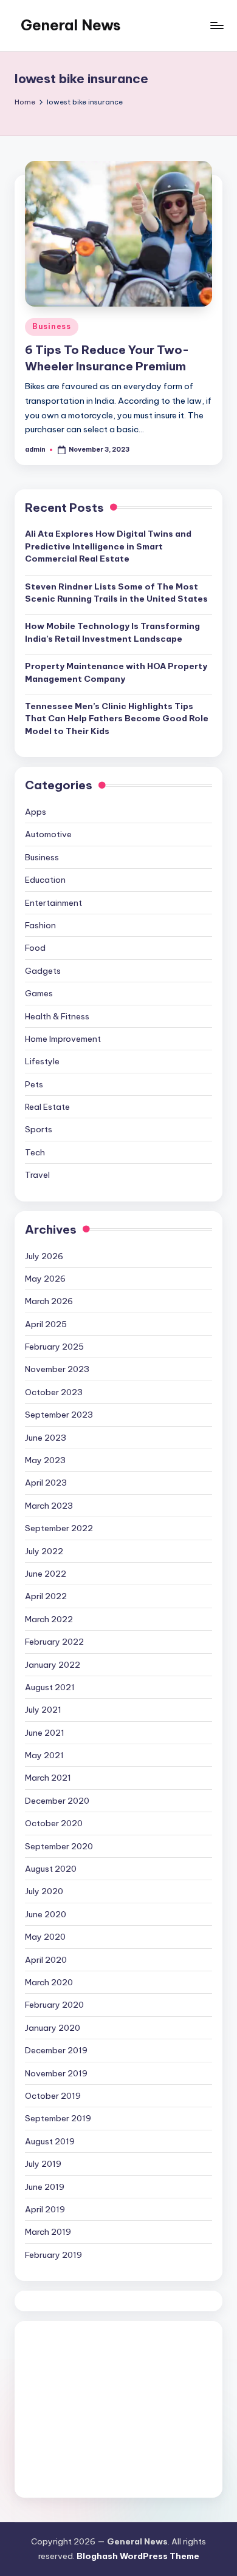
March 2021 (48, 1778)
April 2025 (46, 1324)
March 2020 (49, 1982)
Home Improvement (63, 1039)
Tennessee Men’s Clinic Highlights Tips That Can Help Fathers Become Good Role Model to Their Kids (117, 719)
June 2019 (45, 2187)
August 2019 (50, 2141)
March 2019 (48, 2232)
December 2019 (56, 2050)
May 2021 (44, 1755)
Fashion (40, 925)
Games (39, 993)
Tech (35, 1152)
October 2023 (54, 1392)
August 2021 (50, 1687)
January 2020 (53, 2028)
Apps (36, 812)
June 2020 (46, 1914)
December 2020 (57, 1801)
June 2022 (46, 1574)
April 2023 (46, 1483)
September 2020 (59, 1846)
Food (35, 948)
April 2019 (45, 2209)
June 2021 (45, 1733)
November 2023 (57, 1369)
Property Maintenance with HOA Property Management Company (116, 672)
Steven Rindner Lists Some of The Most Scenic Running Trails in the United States (116, 593)
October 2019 (53, 2096)
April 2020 (46, 1960)
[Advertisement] (118, 2409)
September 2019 (58, 2118)
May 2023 (45, 1460)
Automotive (48, 834)
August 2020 (51, 1869)
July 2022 (44, 1551)
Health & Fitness (57, 1016)
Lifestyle (42, 1061)
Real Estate (47, 1107)
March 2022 (49, 1619)
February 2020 (54, 2005)
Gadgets (43, 971)
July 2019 (43, 2164)
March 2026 (49, 1301)
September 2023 (59, 1415)
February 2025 (54, 1347)
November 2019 (56, 2073)
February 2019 (53, 2255)
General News (71, 25)
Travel (37, 1175)
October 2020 (54, 1823)
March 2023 (49, 1506)
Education (45, 880)
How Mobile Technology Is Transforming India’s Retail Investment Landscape (112, 632)
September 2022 (59, 1528)
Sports (39, 1129)
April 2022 (46, 1596)
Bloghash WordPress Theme (138, 2556)
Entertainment (53, 903)
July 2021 (43, 1710)
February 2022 (54, 1642)
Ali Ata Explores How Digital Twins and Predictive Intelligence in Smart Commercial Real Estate (108, 546)
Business (52, 326)
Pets (34, 1084)
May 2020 (45, 1937)
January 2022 (53, 1665)
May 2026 (45, 1279)
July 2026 (44, 1256)
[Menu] (216, 25)
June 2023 (46, 1438)
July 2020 (44, 1891)
